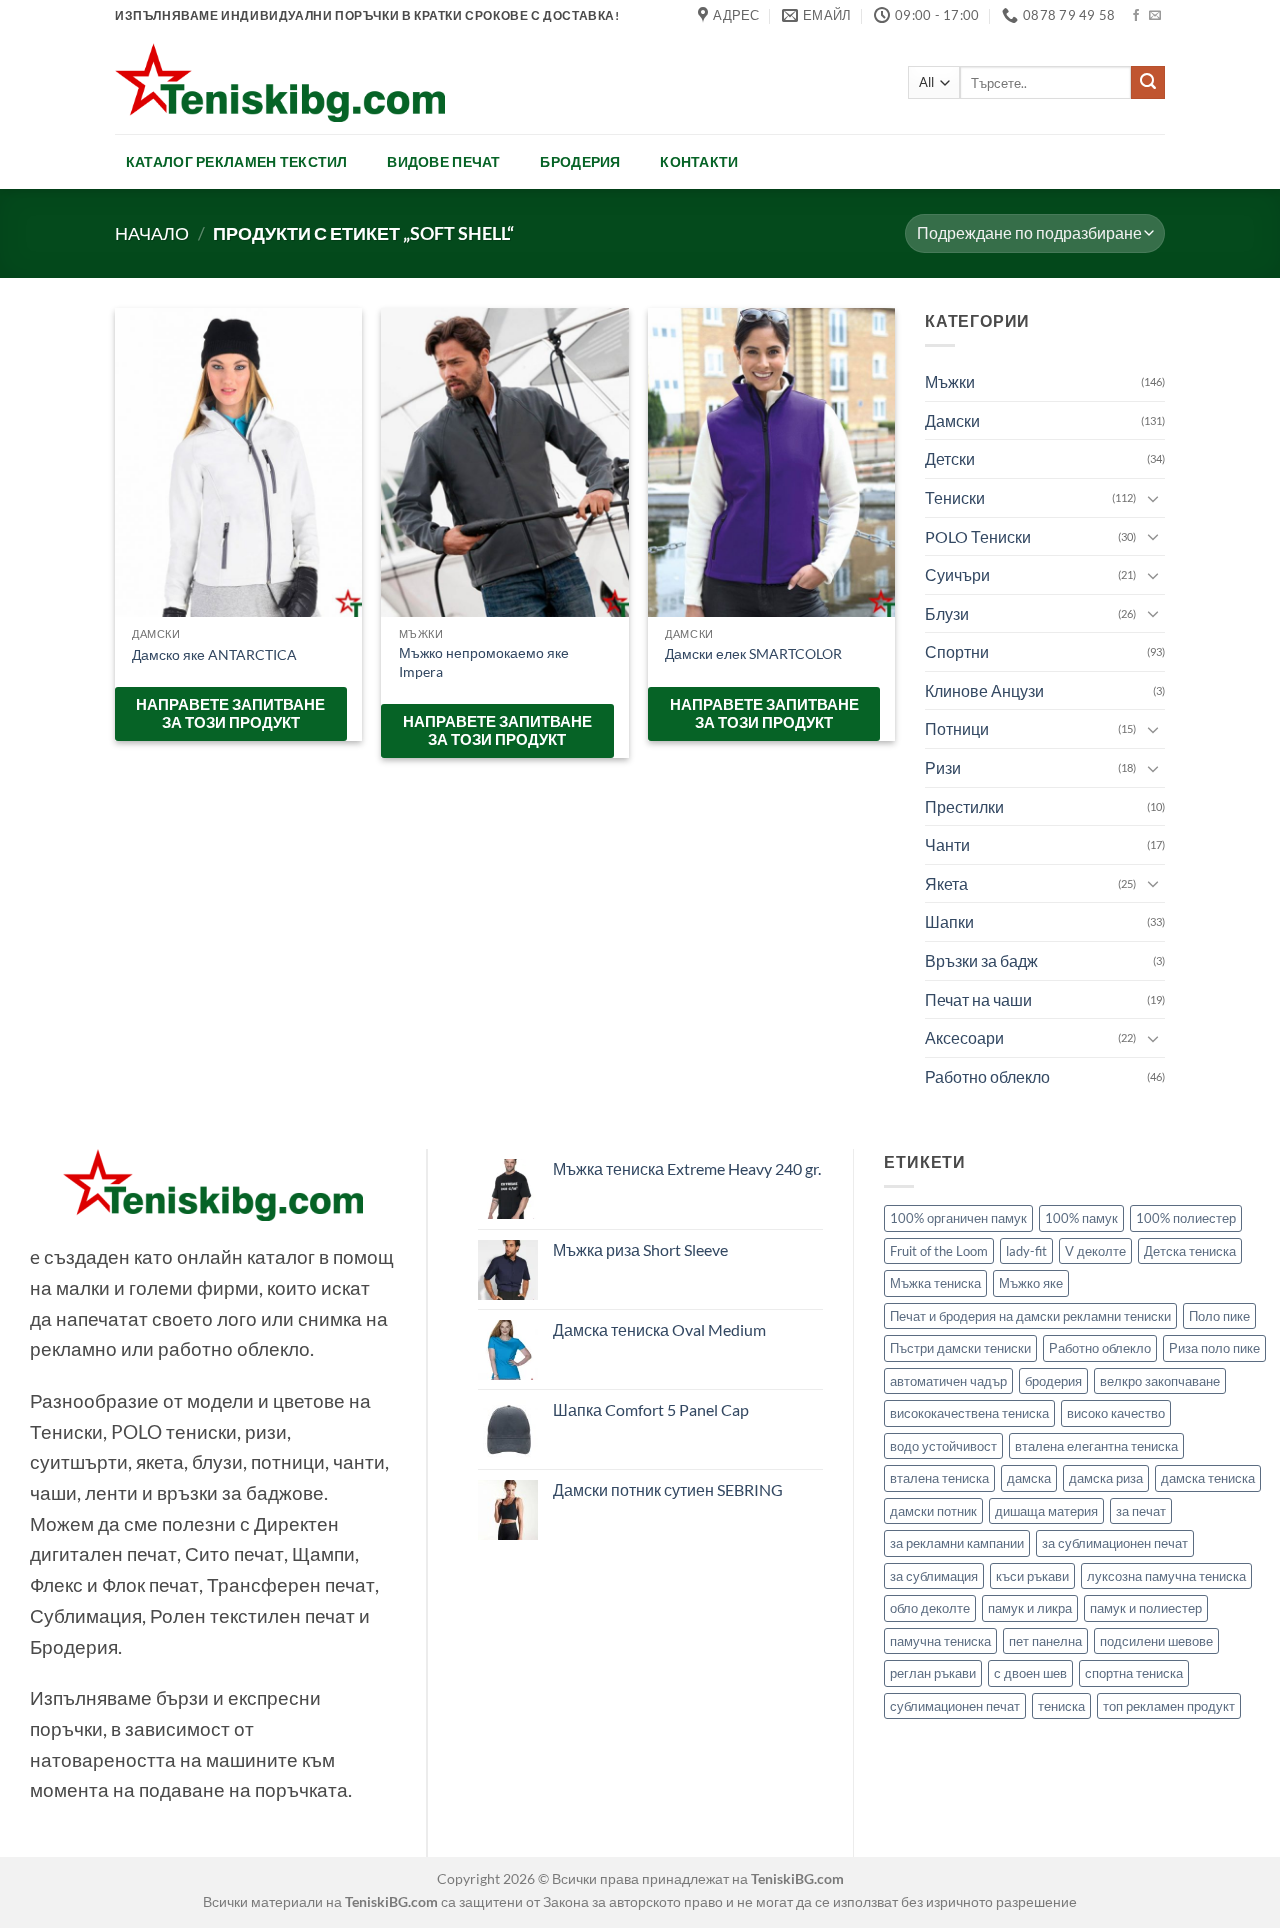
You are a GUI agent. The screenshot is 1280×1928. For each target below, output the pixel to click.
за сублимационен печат (1115, 1543)
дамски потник (933, 1511)
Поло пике (1219, 1316)
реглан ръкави (933, 1673)
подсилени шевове (1156, 1641)
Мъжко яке (1031, 1283)
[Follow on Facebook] (1136, 16)
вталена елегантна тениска (1096, 1446)
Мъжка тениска (935, 1283)
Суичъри (957, 574)
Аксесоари (964, 1037)
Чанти (947, 844)
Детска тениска (1190, 1251)
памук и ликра (1030, 1608)
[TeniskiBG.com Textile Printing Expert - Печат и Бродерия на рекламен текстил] (280, 82)
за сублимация (934, 1576)
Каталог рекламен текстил (237, 161)
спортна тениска (1134, 1673)
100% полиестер (1186, 1218)
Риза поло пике (1214, 1348)
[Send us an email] (1155, 16)
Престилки (964, 806)
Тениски (955, 497)
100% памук (1081, 1218)
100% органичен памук (958, 1218)
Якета (946, 883)
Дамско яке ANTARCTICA (214, 654)
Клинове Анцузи (984, 690)
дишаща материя (1046, 1511)
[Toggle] (1153, 497)
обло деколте (930, 1608)
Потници (957, 728)
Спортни (957, 651)
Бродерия (580, 161)
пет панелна (1045, 1641)
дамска (1029, 1478)
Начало (152, 233)
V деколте (1095, 1251)
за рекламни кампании (957, 1543)
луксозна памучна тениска (1166, 1576)
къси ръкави (1032, 1576)
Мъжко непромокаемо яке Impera (484, 662)
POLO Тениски (978, 535)
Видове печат (443, 161)
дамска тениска (1208, 1478)
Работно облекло (987, 1076)
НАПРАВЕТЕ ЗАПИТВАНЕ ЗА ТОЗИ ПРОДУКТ (230, 713)
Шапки (949, 921)
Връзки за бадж (981, 960)
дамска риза (1106, 1478)
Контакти (699, 161)
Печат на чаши (978, 999)
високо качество (1116, 1413)
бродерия (1053, 1381)
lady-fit (1026, 1251)
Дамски (952, 420)
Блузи (947, 613)
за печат (1141, 1511)
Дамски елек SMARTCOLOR (753, 653)
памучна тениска (940, 1641)
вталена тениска (939, 1478)
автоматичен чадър (948, 1381)
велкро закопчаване (1160, 1381)
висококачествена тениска (969, 1413)
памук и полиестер (1146, 1608)
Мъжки (950, 381)
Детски (950, 458)
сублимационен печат (955, 1706)
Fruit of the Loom (939, 1251)
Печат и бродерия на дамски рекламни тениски (1030, 1316)
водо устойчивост (943, 1446)
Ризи (943, 767)
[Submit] (1148, 83)
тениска (1061, 1706)
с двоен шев (1030, 1673)
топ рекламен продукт (1169, 1706)
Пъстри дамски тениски (960, 1348)
